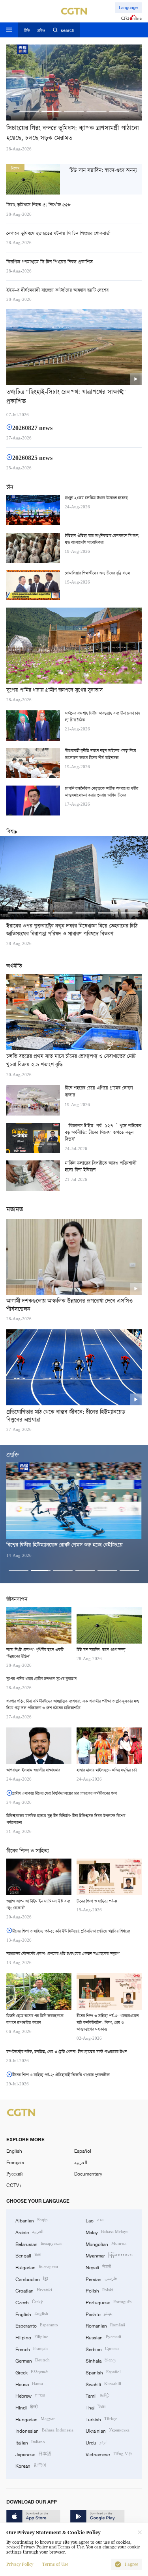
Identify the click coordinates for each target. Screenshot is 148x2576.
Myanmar (109, 2255)
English (14, 2151)
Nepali (98, 2267)
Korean (31, 2465)
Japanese (33, 2454)
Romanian (105, 2325)
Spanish (103, 2372)
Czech (29, 2302)
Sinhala (101, 2360)
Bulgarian (37, 2267)
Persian (101, 2279)
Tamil (97, 2395)
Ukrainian (108, 2430)
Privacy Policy (20, 2564)
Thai (96, 2407)
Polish (99, 2290)
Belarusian (38, 2243)
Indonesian (44, 2430)
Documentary (88, 2174)
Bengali (28, 2255)
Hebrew (30, 2395)
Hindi (26, 2407)
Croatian (34, 2290)
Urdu (96, 2442)
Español (83, 2151)
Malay (107, 2232)
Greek (32, 2372)
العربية (81, 2162)
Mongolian (106, 2243)
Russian (103, 2337)
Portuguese (109, 2302)
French (32, 2349)
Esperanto (37, 2325)
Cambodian (32, 2279)
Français (15, 2162)
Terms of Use (55, 2564)
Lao (95, 2220)
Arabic (29, 2232)
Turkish (101, 2419)
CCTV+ (14, 2185)
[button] (29, 111)
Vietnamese (109, 2454)
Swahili (103, 2384)
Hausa (29, 2384)
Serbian (102, 2349)
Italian (30, 2442)
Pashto (99, 2314)
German (33, 2360)
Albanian (32, 2220)
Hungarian (35, 2419)
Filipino (32, 2337)
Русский (14, 2174)
